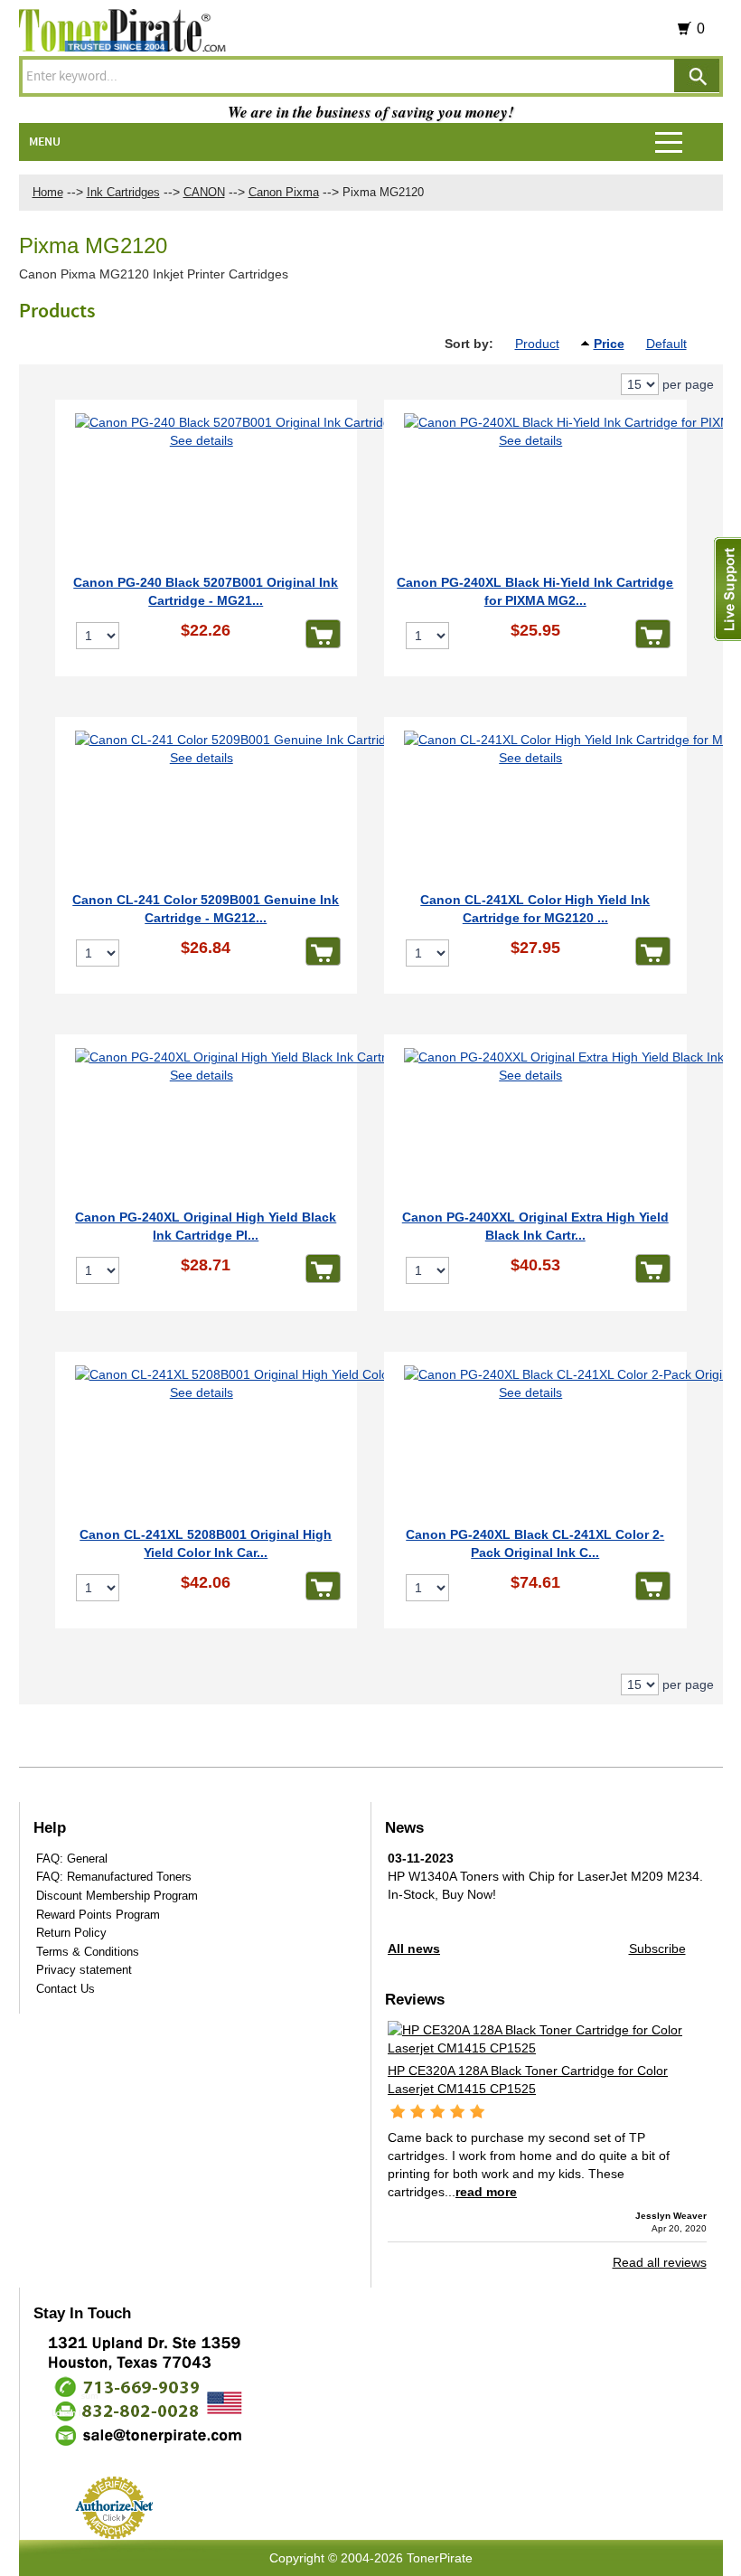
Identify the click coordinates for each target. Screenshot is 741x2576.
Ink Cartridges (123, 192)
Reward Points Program (98, 1915)
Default (666, 344)
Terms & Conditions (88, 1952)
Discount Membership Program (117, 1896)
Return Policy (71, 1933)
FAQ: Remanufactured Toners (114, 1877)
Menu (45, 142)
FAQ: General (72, 1859)
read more (486, 2192)
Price (609, 344)
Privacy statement (84, 1970)
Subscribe (657, 1949)
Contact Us (66, 1989)
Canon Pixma (284, 192)
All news (414, 1949)
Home (48, 192)
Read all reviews (660, 2262)
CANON (204, 192)
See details (202, 440)
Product (537, 344)
